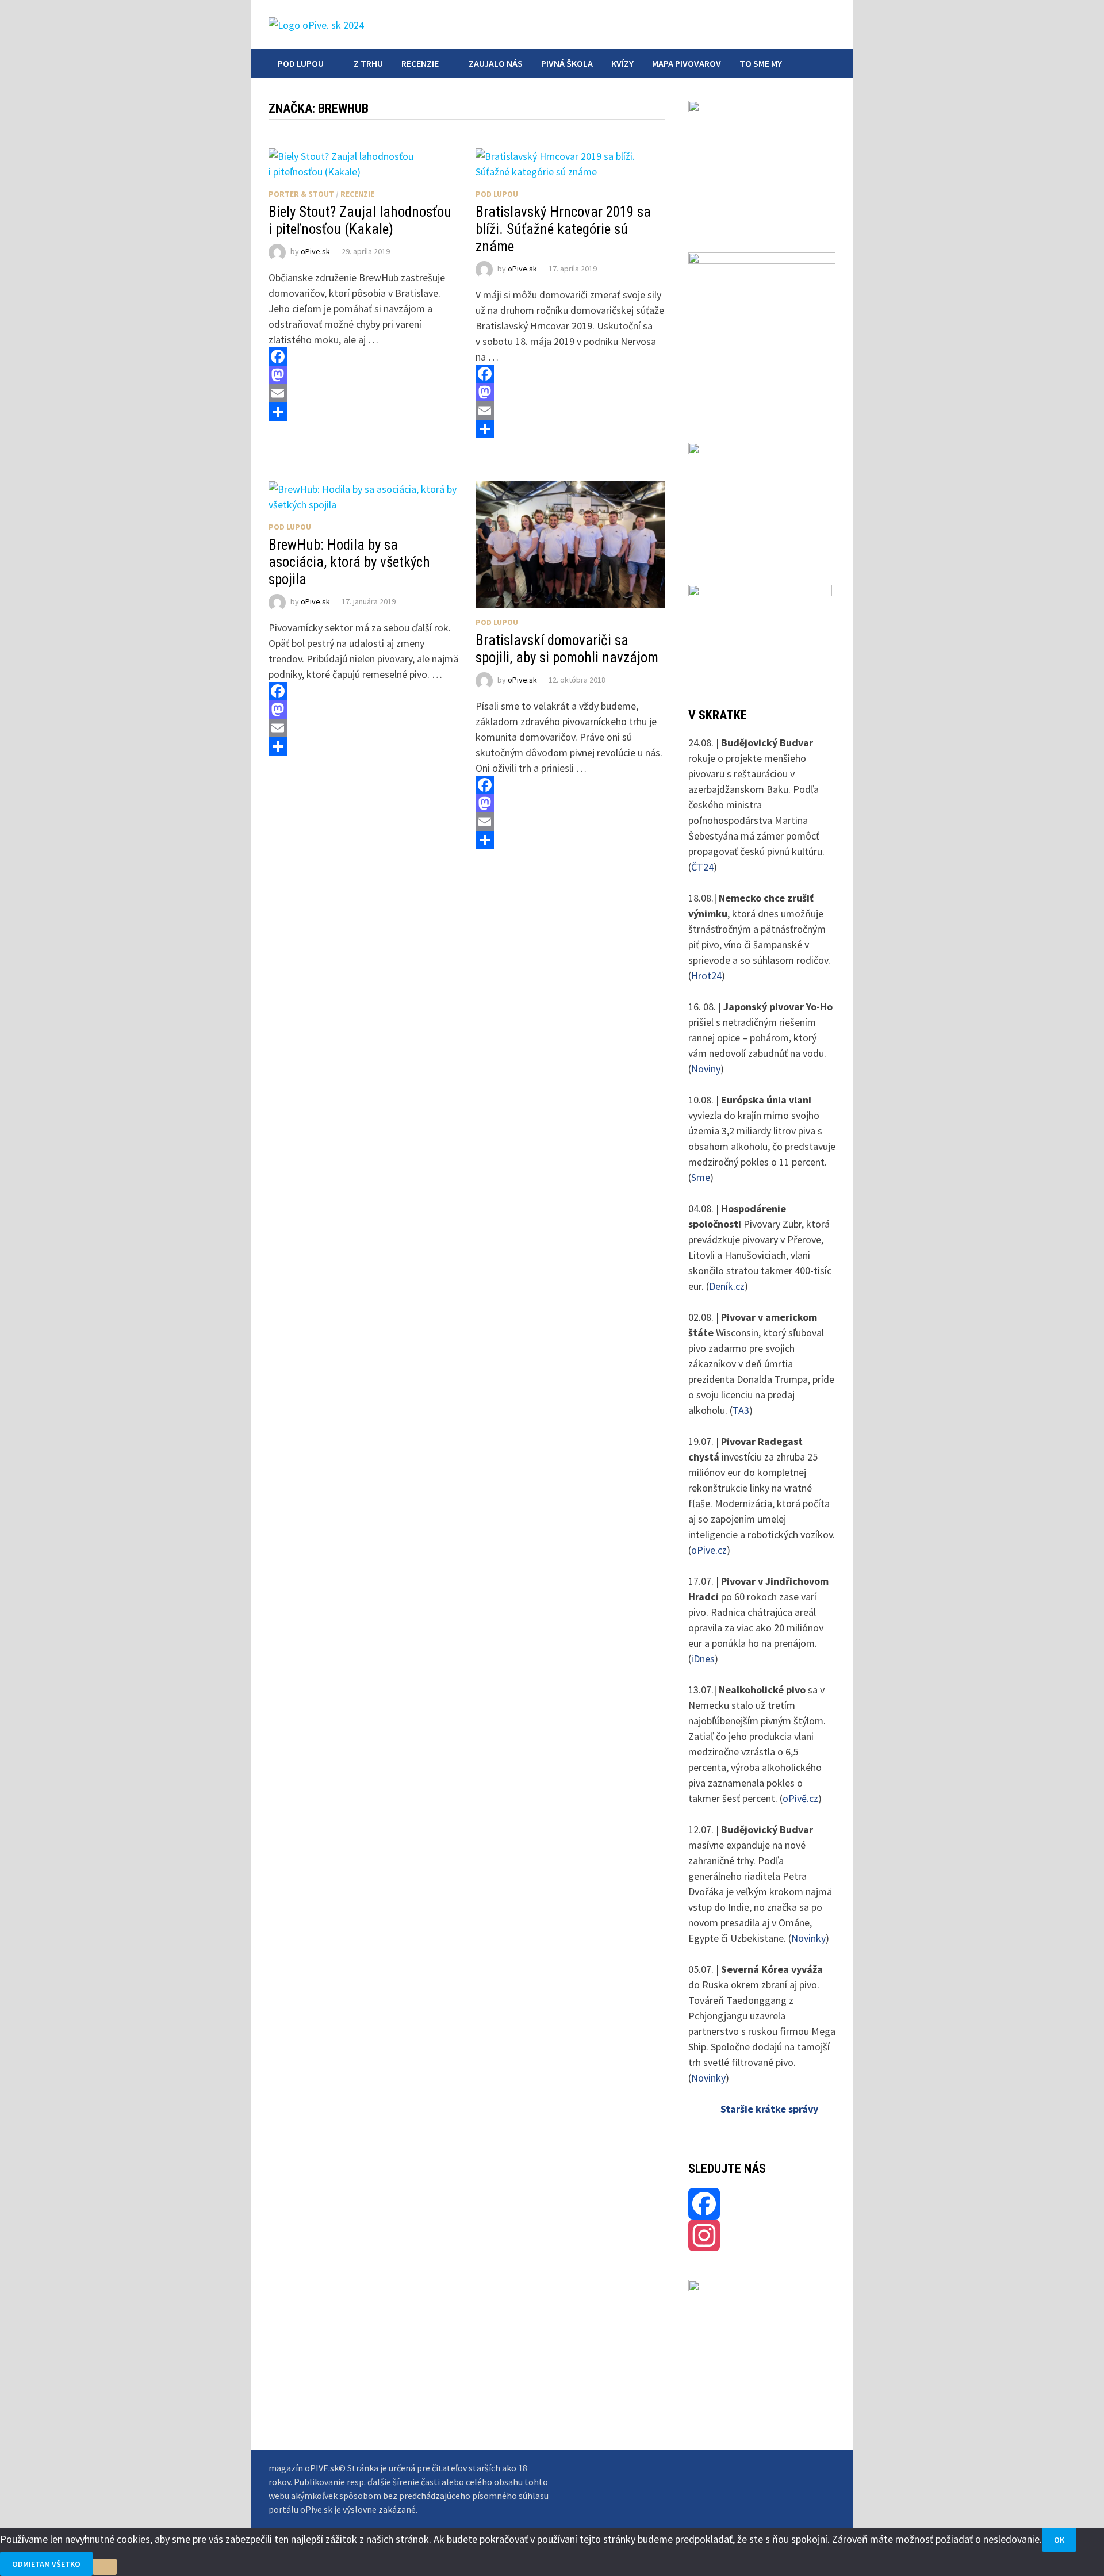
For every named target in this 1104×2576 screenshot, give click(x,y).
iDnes (703, 1659)
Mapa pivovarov (687, 63)
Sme (701, 1177)
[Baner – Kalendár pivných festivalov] (762, 2316)
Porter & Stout (301, 194)
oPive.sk (315, 251)
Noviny (706, 1069)
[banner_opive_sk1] (762, 161)
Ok (1059, 2540)
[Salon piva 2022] (760, 630)
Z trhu (368, 63)
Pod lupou (301, 63)
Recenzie (420, 63)
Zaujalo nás (496, 63)
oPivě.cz (800, 1798)
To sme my (761, 63)
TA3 (741, 1410)
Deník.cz (727, 1286)
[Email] (363, 393)
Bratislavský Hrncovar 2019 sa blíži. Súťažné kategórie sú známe (563, 229)
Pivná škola (567, 63)
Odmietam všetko (46, 2564)
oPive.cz (709, 1550)
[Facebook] (363, 356)
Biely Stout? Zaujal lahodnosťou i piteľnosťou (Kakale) (360, 221)
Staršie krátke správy (769, 2109)
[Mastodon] (363, 375)
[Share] (363, 412)
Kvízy (622, 63)
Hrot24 (706, 975)
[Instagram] (762, 2235)
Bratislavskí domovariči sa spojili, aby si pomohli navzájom (567, 649)
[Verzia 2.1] (762, 332)
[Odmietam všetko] (105, 2567)
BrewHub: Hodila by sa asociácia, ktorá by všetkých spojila (349, 562)
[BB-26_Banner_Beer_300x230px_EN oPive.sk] (762, 498)
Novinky (808, 1938)
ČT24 (702, 867)
